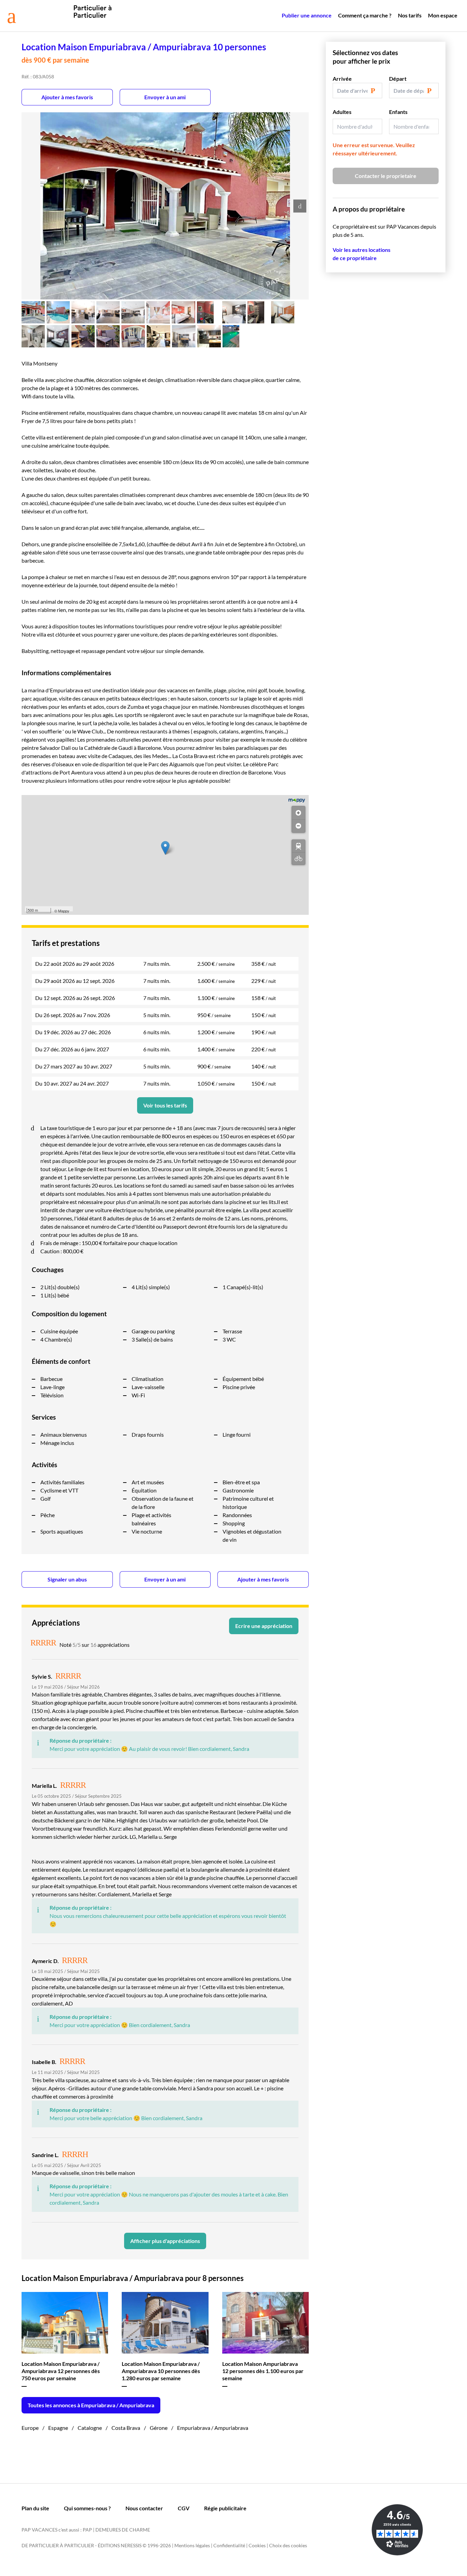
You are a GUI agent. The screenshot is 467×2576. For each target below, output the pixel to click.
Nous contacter (144, 2508)
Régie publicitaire (225, 2508)
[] (298, 846)
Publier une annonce (307, 15)
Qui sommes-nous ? (87, 2508)
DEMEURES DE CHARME (123, 2530)
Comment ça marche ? (365, 15)
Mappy (64, 911)
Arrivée (342, 79)
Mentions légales (192, 2545)
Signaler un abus (67, 1579)
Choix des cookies (288, 2545)
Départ (398, 79)
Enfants (398, 112)
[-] (298, 826)
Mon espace (443, 15)
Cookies (257, 2545)
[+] (298, 813)
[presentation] (300, 206)
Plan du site (35, 2508)
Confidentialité (229, 2545)
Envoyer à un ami (165, 97)
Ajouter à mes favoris (67, 97)
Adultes (342, 112)
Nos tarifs (410, 15)
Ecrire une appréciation (264, 1626)
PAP (87, 2530)
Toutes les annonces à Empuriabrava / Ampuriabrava (91, 2405)
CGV (184, 2508)
